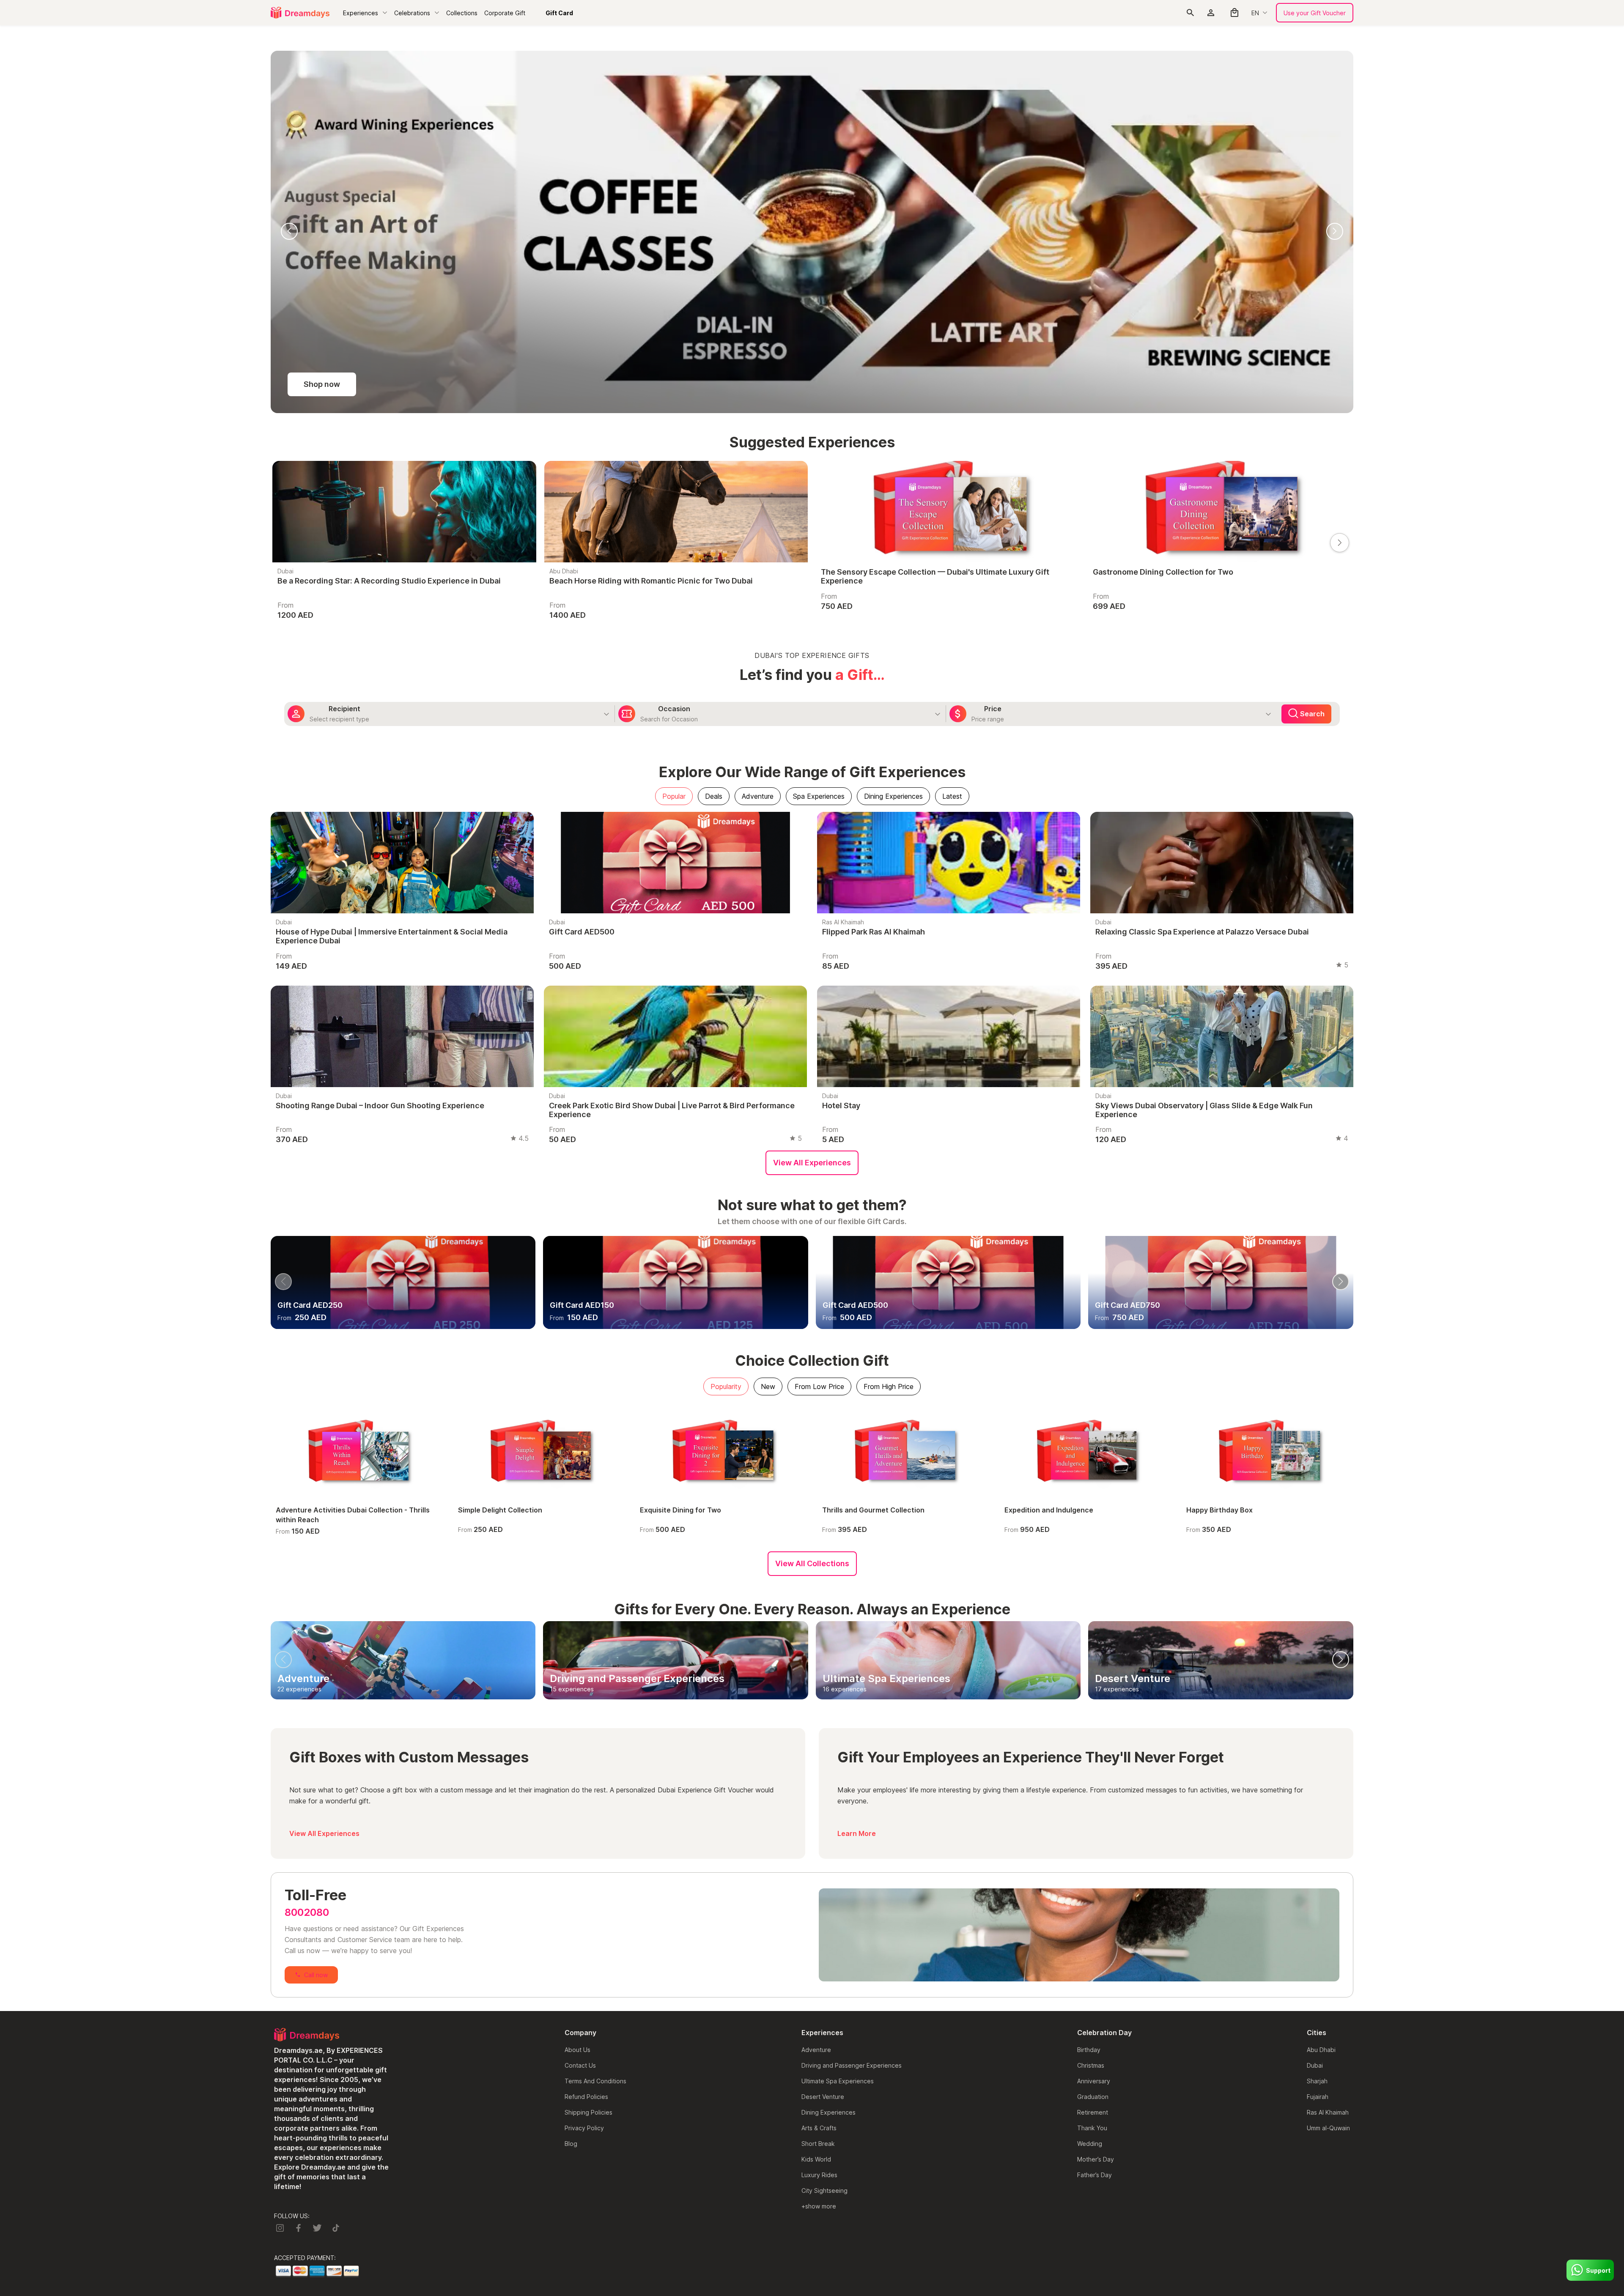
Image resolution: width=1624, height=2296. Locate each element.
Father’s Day (1095, 1812)
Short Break (818, 1781)
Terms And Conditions (595, 1719)
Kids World (816, 1797)
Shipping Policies (588, 1750)
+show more (819, 1844)
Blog (571, 1781)
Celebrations (412, 13)
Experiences (361, 13)
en (1255, 13)
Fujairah (1318, 1734)
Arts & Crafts (819, 1766)
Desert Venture (823, 1734)
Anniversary (1094, 1719)
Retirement (1093, 1750)
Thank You (1092, 1766)
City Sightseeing (824, 1828)
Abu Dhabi (1321, 1687)
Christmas (1091, 1703)
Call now (316, 1612)
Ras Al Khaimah (1328, 1750)
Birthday (1089, 1687)
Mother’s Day (1096, 1797)
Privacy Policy (584, 1766)
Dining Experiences (828, 1750)
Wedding (1090, 1781)
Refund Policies (586, 1734)
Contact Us (580, 1703)
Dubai (1315, 1703)
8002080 (307, 1550)
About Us (577, 1687)
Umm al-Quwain (1328, 1766)
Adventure (816, 1687)
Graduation (1093, 1734)
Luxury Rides (819, 1812)
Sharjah (1317, 1719)
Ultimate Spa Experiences (838, 1719)
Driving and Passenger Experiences (852, 1703)
